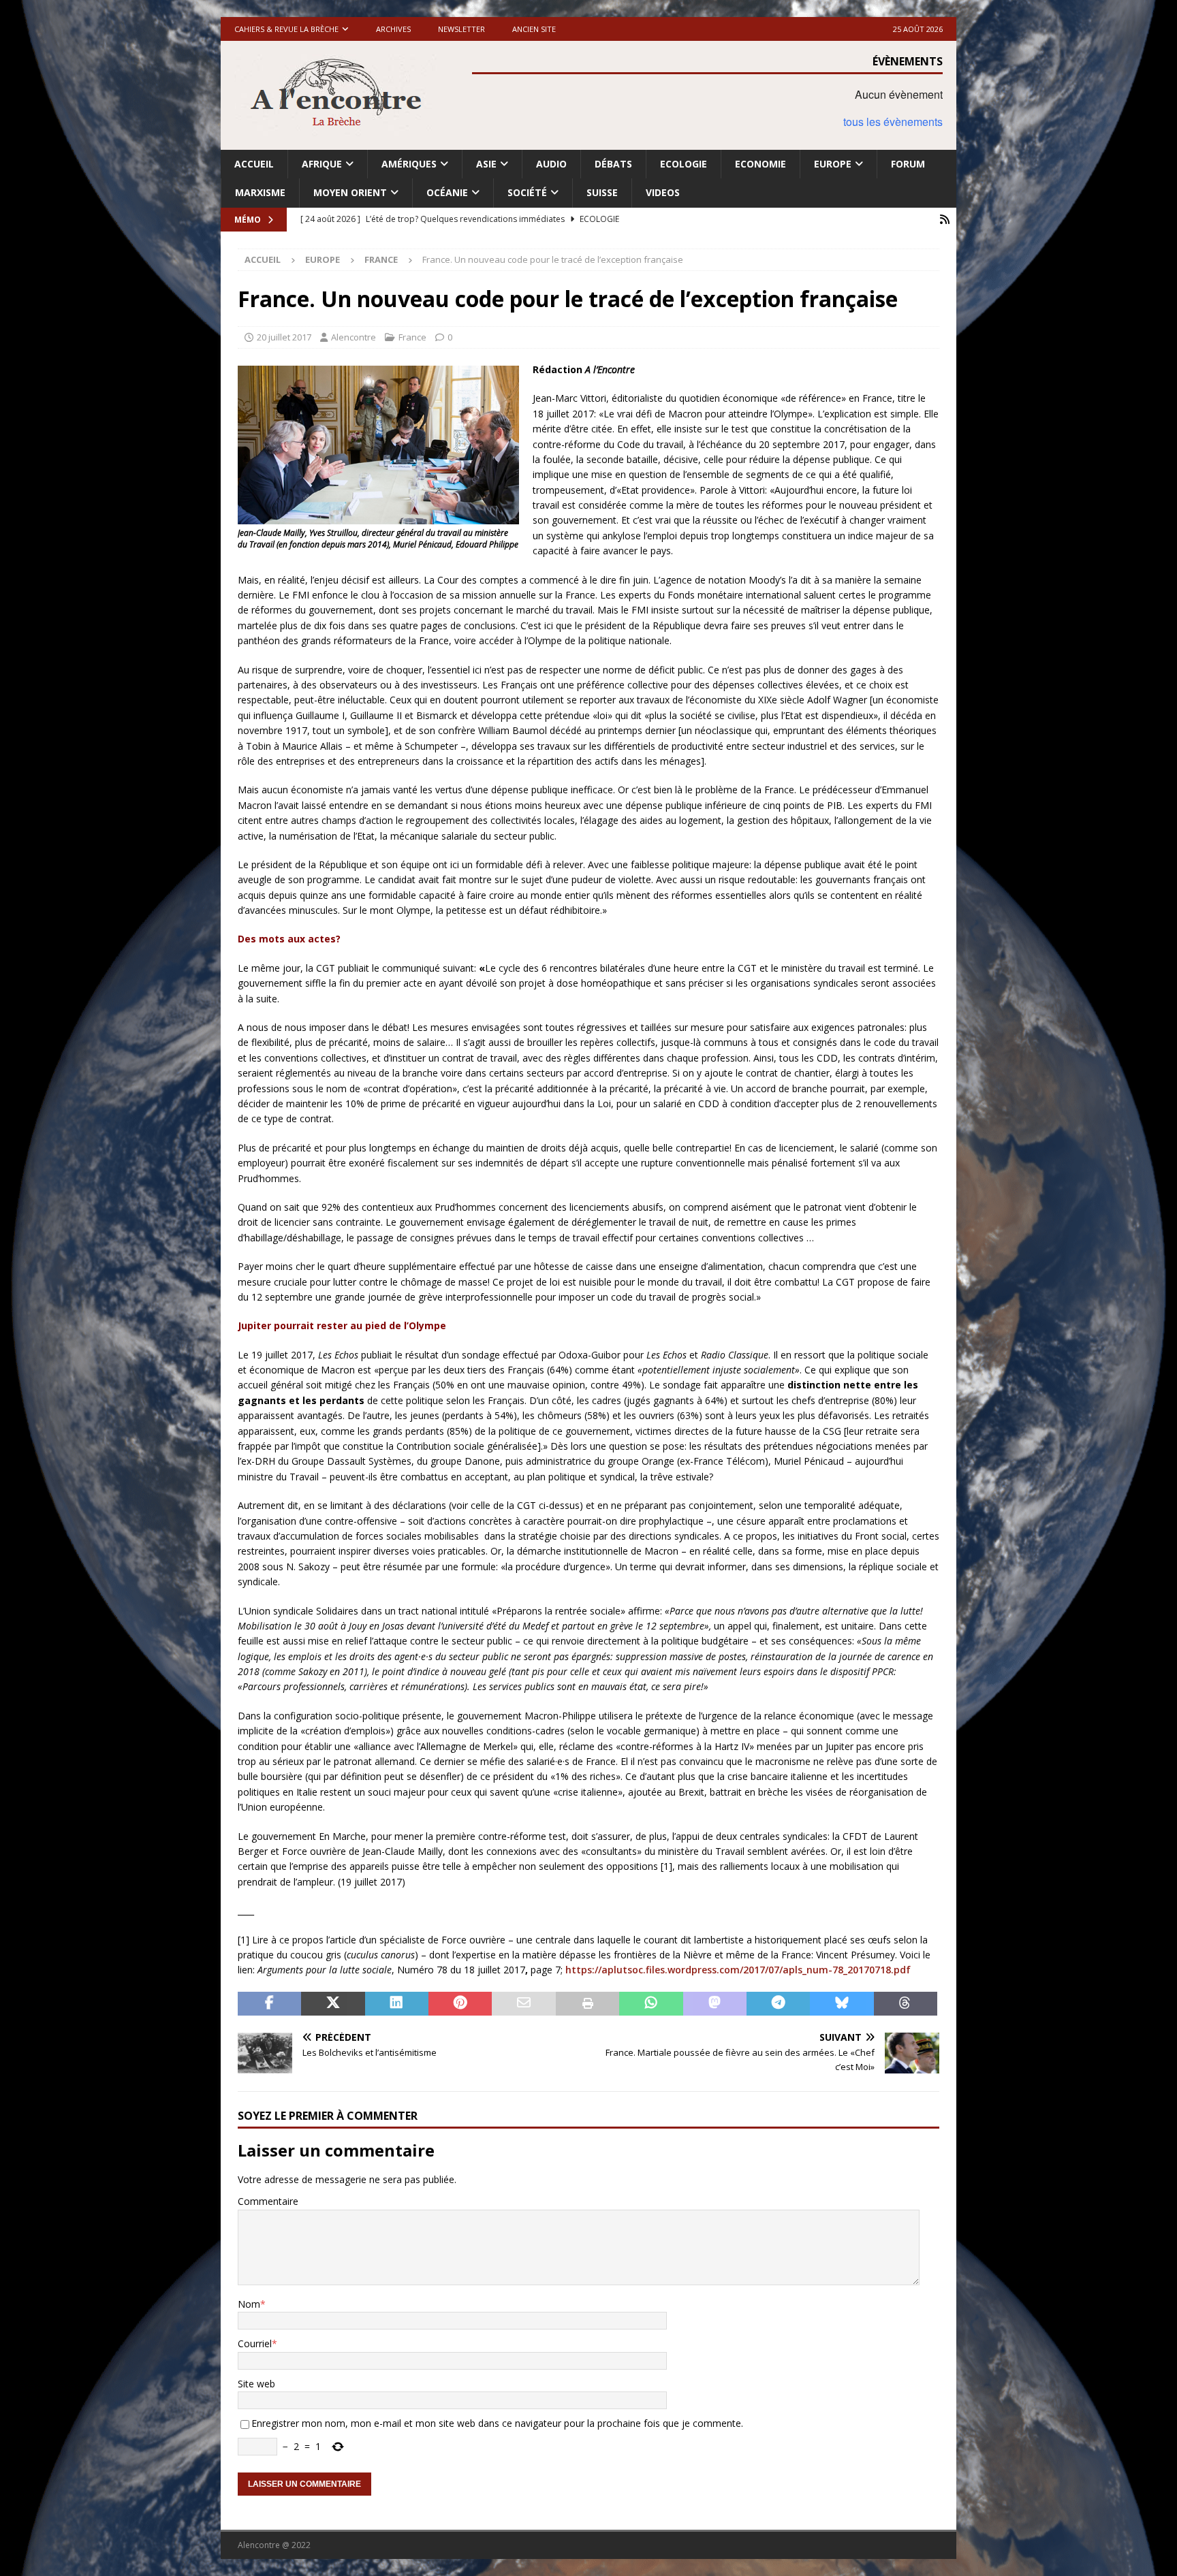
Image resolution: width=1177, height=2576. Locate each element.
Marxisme (260, 192)
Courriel (255, 2343)
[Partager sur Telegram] (778, 2004)
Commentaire (268, 2201)
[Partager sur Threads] (906, 2004)
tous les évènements (893, 122)
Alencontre (354, 337)
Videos (663, 192)
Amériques (409, 164)
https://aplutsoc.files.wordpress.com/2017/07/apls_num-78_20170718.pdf (738, 1970)
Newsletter (461, 29)
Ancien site (534, 29)
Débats (613, 164)
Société (527, 192)
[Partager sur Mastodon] (715, 2004)
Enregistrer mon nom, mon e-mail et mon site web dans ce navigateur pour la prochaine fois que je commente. (497, 2423)
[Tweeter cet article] (333, 2004)
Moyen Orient (350, 192)
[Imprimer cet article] (587, 2004)
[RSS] (944, 220)
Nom (249, 2304)
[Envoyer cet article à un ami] (523, 2004)
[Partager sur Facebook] (269, 2004)
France (412, 337)
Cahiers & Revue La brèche (286, 29)
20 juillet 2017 (284, 337)
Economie (760, 164)
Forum (908, 164)
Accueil (254, 164)
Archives (393, 29)
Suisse (602, 192)
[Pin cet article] (460, 2004)
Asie (486, 164)
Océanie (447, 192)
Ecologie (684, 164)
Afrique (322, 164)
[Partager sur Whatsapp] (651, 2004)
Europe (833, 164)
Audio (551, 164)
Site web (256, 2384)
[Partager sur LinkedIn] (397, 2004)
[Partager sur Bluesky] (842, 2004)
